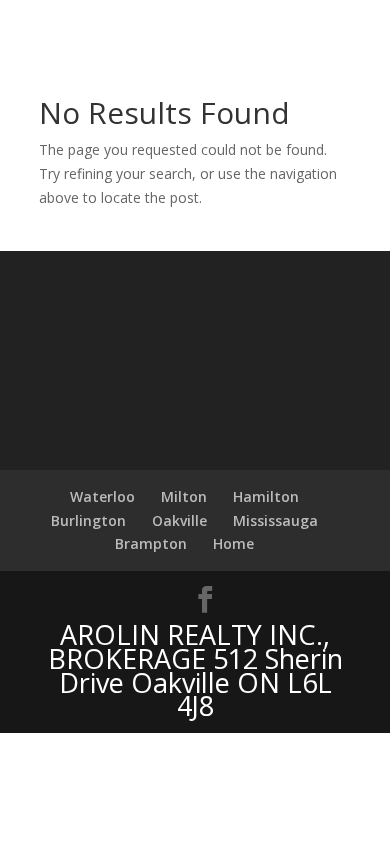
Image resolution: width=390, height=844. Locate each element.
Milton (184, 496)
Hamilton (266, 496)
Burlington (88, 520)
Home (233, 543)
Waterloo (102, 496)
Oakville (179, 520)
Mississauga (275, 520)
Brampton (151, 543)
